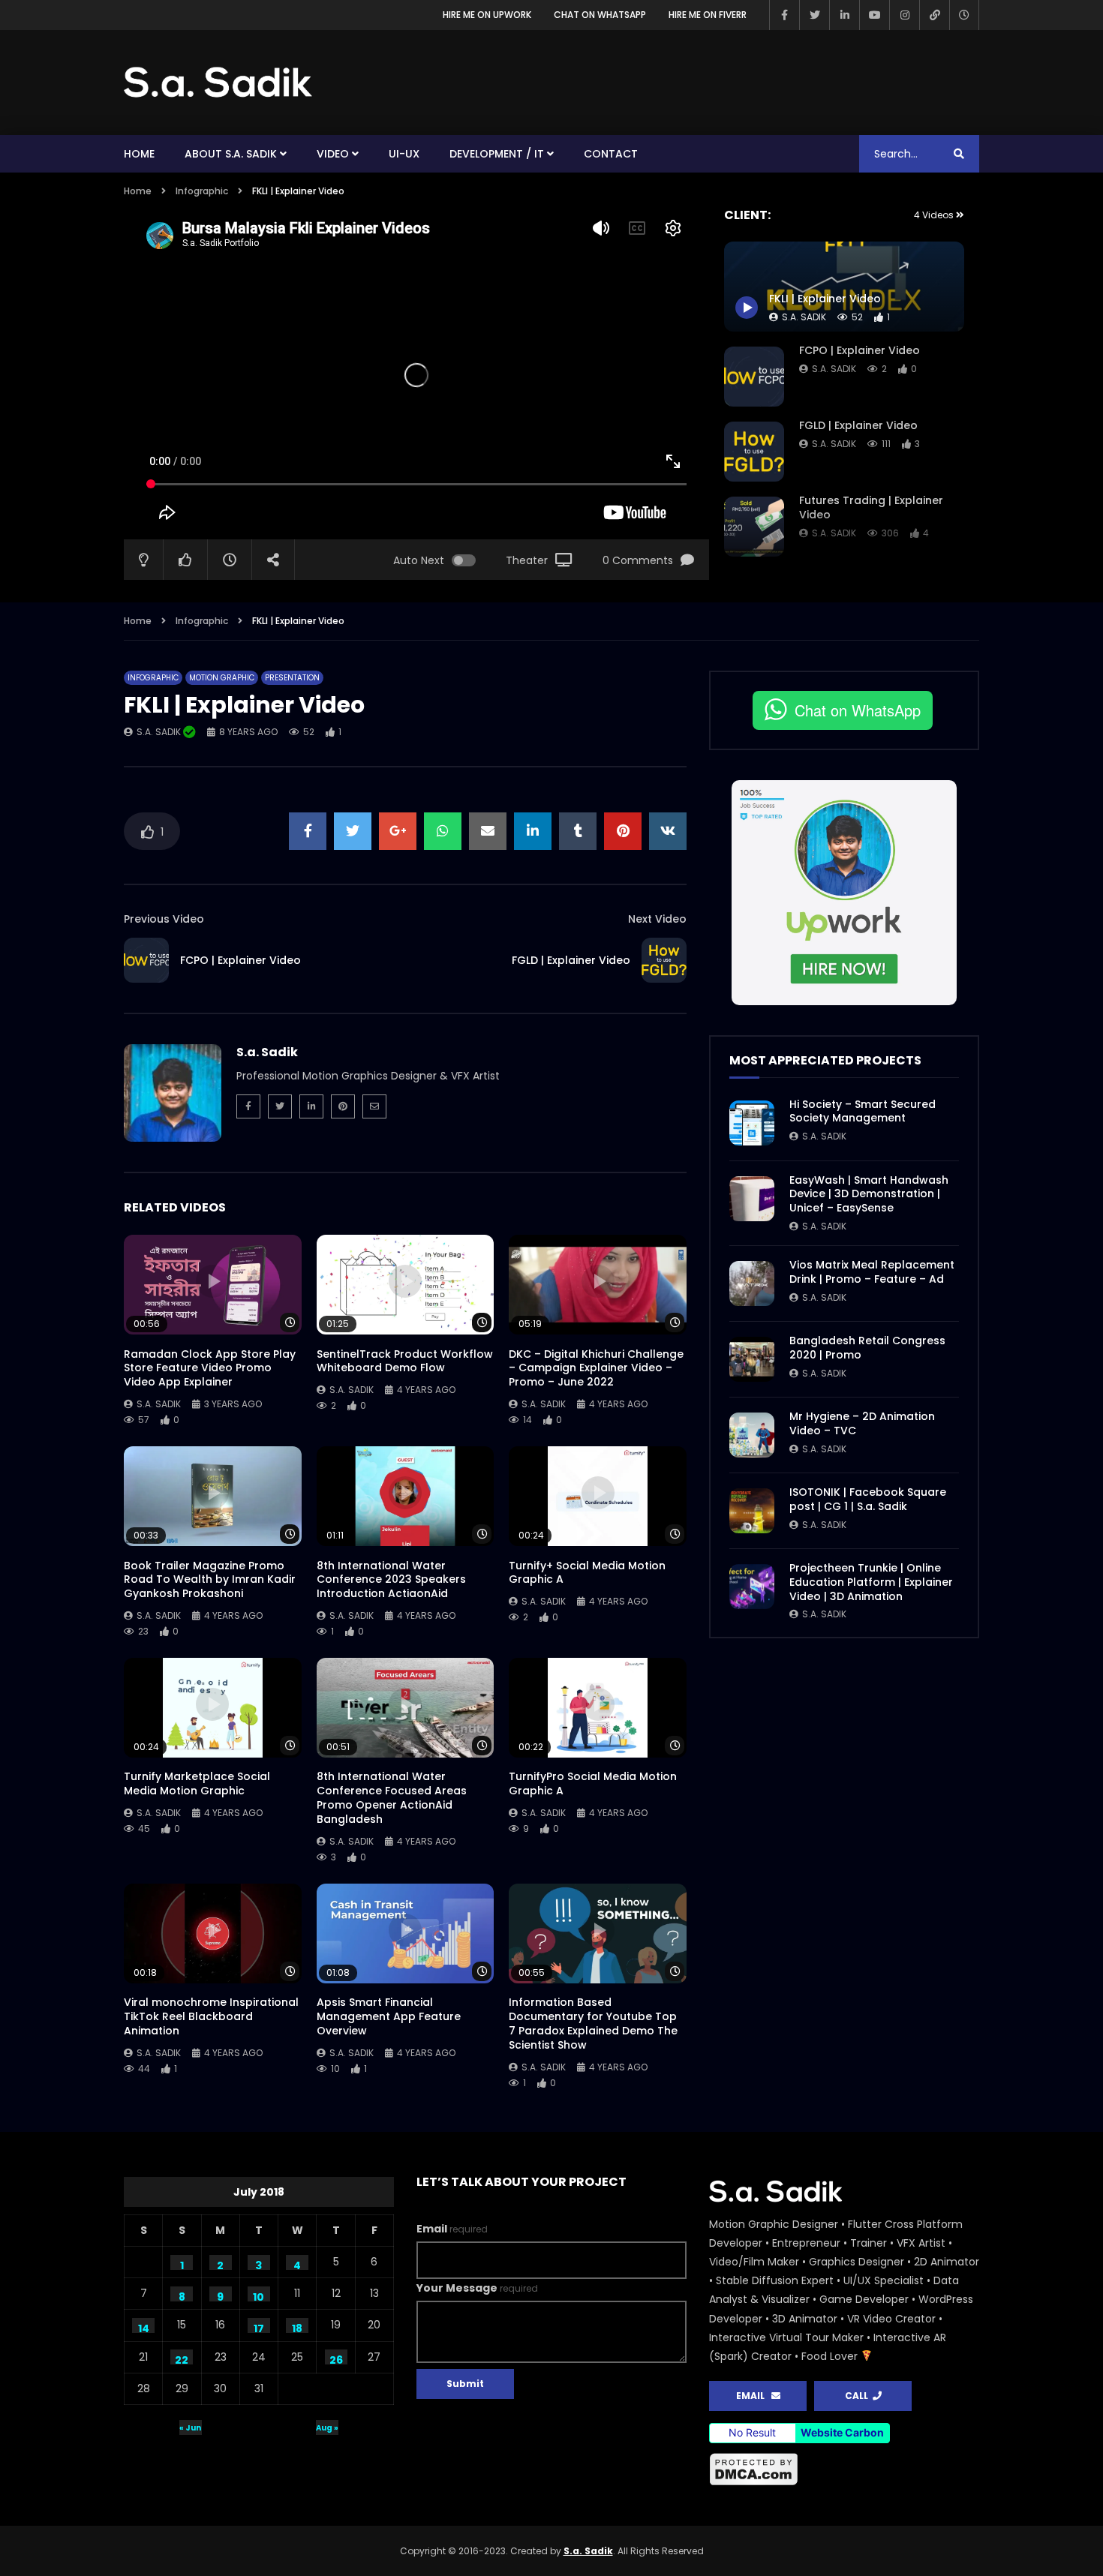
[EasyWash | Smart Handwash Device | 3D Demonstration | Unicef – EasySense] (752, 1199)
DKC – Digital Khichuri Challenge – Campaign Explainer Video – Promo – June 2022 (596, 1368)
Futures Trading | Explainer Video (871, 507)
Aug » (327, 2428)
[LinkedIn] (844, 15)
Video (333, 154)
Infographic (202, 191)
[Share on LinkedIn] (533, 831)
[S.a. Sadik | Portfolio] (218, 83)
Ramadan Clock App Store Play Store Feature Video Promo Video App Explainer (210, 1368)
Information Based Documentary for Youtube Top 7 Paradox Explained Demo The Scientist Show (593, 2024)
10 (258, 2295)
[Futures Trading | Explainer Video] (754, 527)
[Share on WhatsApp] (443, 831)
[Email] (374, 1106)
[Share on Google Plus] (398, 831)
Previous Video (164, 919)
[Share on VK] (668, 831)
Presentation (292, 678)
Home (139, 154)
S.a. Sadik (834, 369)
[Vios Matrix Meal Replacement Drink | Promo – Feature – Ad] (752, 1283)
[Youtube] (874, 15)
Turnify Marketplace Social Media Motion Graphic (197, 1783)
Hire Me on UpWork (487, 15)
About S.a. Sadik (231, 154)
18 (297, 2327)
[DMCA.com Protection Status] (844, 2469)
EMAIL (754, 2396)
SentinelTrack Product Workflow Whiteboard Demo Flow (405, 1361)
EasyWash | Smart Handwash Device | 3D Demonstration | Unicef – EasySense (869, 1194)
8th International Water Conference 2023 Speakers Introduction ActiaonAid (391, 1580)
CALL (859, 2396)
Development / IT (497, 154)
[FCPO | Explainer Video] (754, 377)
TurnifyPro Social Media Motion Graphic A (593, 1783)
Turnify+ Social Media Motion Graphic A (587, 1573)
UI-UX (404, 154)
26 (336, 2358)
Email (452, 2229)
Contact (611, 154)
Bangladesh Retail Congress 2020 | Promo (867, 1348)
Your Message (477, 2288)
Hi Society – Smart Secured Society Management (863, 1111)
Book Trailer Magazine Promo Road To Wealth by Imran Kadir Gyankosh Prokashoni (210, 1580)
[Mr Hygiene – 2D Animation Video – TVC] (752, 1435)
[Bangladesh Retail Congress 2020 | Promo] (752, 1359)
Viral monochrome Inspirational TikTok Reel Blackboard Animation (211, 2016)
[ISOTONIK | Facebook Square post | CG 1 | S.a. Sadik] (752, 1511)
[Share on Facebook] (308, 831)
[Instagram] (904, 15)
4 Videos (935, 215)
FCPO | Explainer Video (860, 350)
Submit (465, 2384)
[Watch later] (964, 15)
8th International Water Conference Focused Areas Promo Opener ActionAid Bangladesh (392, 1798)
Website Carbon (842, 2432)
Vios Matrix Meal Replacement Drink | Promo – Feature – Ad (872, 1272)
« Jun (190, 2428)
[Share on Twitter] (353, 831)
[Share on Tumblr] (578, 831)
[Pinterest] (343, 1106)
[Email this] (488, 831)
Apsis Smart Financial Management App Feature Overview (389, 2016)
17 (259, 2327)
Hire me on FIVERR (708, 15)
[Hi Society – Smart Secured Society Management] (752, 1123)
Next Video (657, 919)
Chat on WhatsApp (600, 15)
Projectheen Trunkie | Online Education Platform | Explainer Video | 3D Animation (871, 1582)
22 (182, 2358)
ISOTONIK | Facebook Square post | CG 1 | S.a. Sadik (868, 1499)
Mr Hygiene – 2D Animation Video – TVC (862, 1423)
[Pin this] (623, 831)
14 (144, 2327)
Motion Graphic (222, 678)
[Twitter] (814, 15)
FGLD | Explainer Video (858, 425)
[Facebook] (784, 15)
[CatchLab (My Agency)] (934, 15)
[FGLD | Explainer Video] (754, 452)
